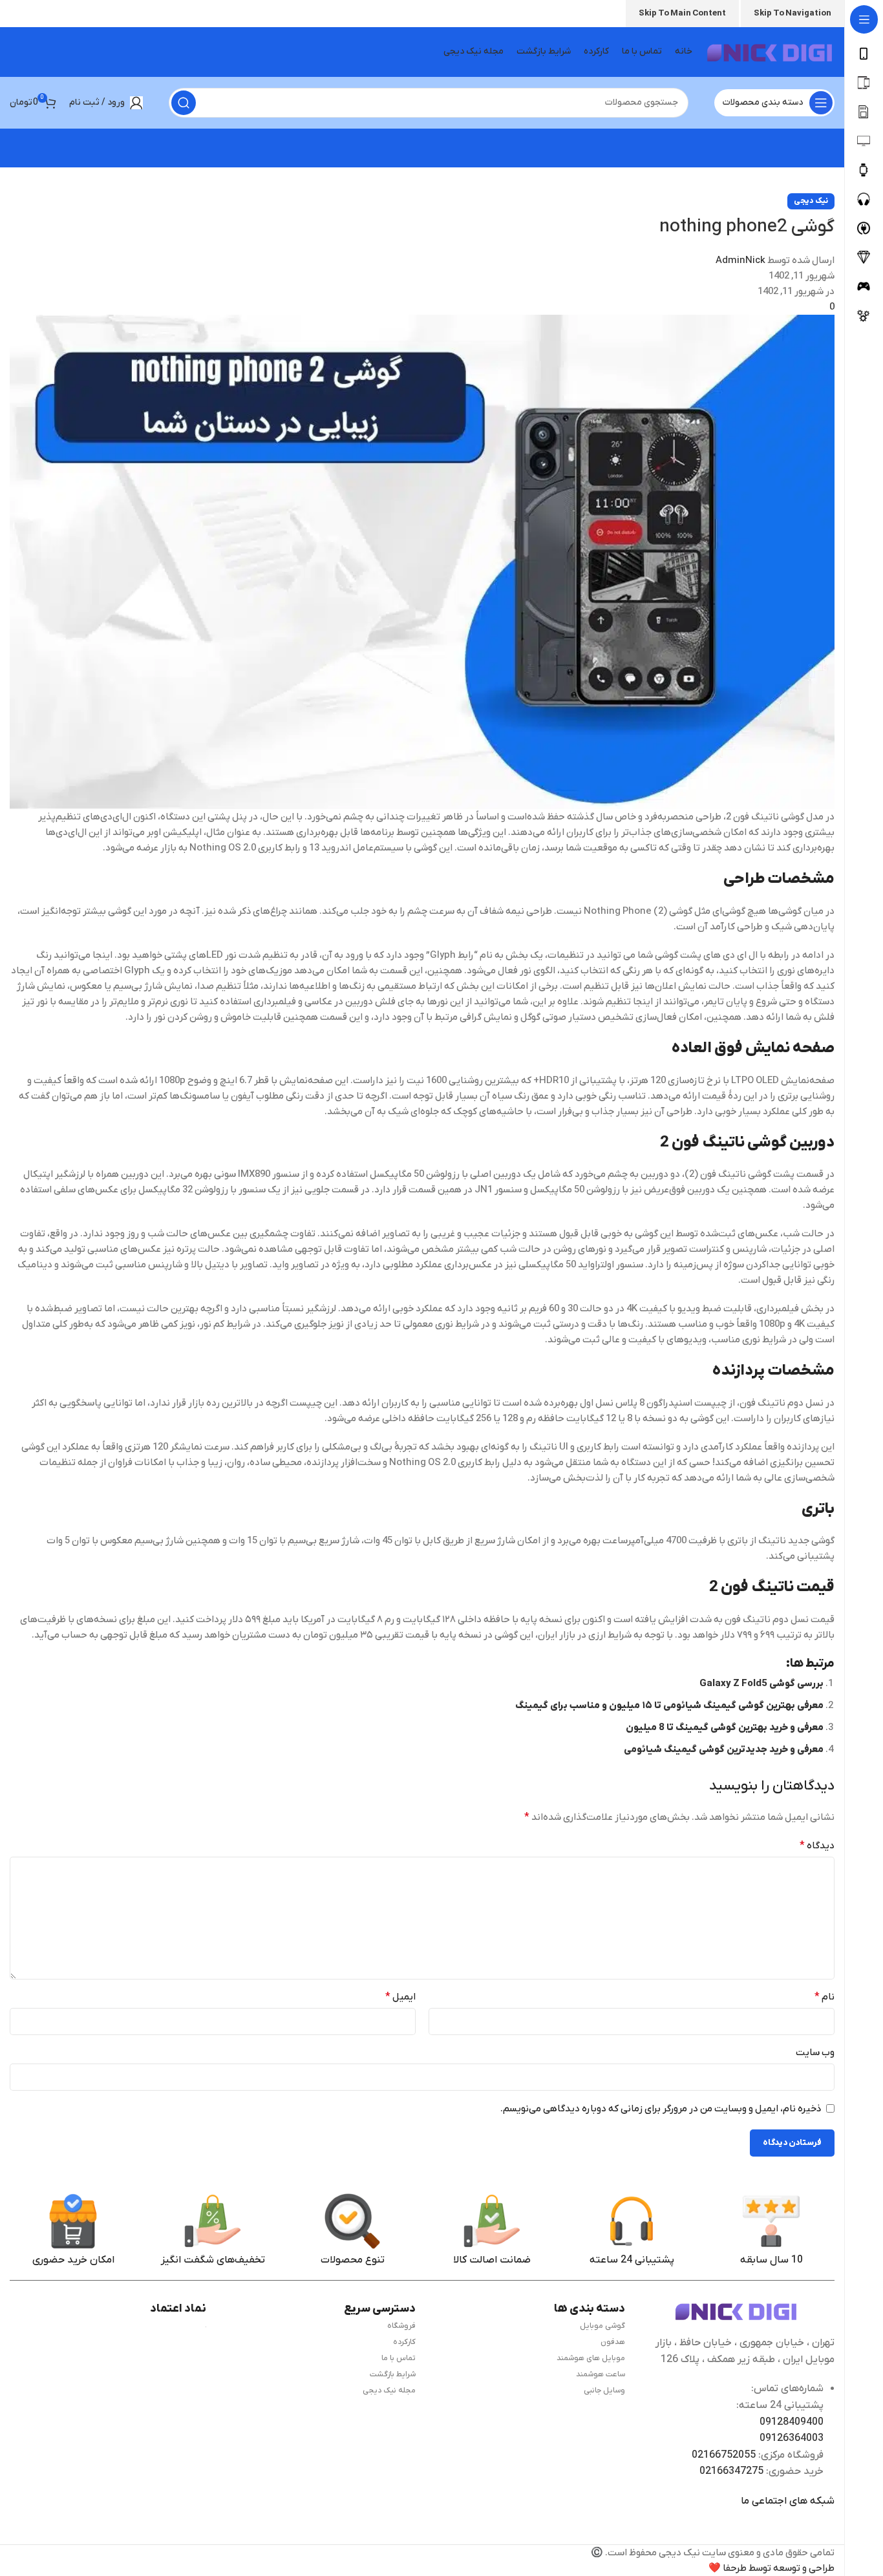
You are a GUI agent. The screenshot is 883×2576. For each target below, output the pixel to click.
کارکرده (404, 2342)
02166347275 (731, 2471)
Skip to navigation (793, 13)
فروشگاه (401, 2326)
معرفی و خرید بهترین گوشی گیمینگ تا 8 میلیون (725, 1727)
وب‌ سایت (815, 2053)
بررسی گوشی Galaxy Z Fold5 (761, 1684)
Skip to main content (682, 13)
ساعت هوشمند (601, 2374)
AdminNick (740, 260)
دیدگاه (817, 1846)
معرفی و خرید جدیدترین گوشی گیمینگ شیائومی (724, 1749)
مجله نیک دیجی (389, 2391)
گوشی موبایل (602, 2326)
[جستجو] (184, 103)
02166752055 (724, 2455)
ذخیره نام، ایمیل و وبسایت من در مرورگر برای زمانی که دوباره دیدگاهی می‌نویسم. (661, 2109)
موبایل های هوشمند (591, 2358)
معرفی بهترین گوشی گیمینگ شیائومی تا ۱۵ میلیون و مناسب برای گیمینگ (669, 1705)
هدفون (613, 2342)
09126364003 (792, 2438)
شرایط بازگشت (393, 2374)
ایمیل (400, 1997)
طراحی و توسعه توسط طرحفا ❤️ (771, 2568)
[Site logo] (770, 52)
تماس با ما (399, 2358)
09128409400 (792, 2422)
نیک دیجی (811, 201)
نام (824, 1997)
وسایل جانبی (604, 2391)
